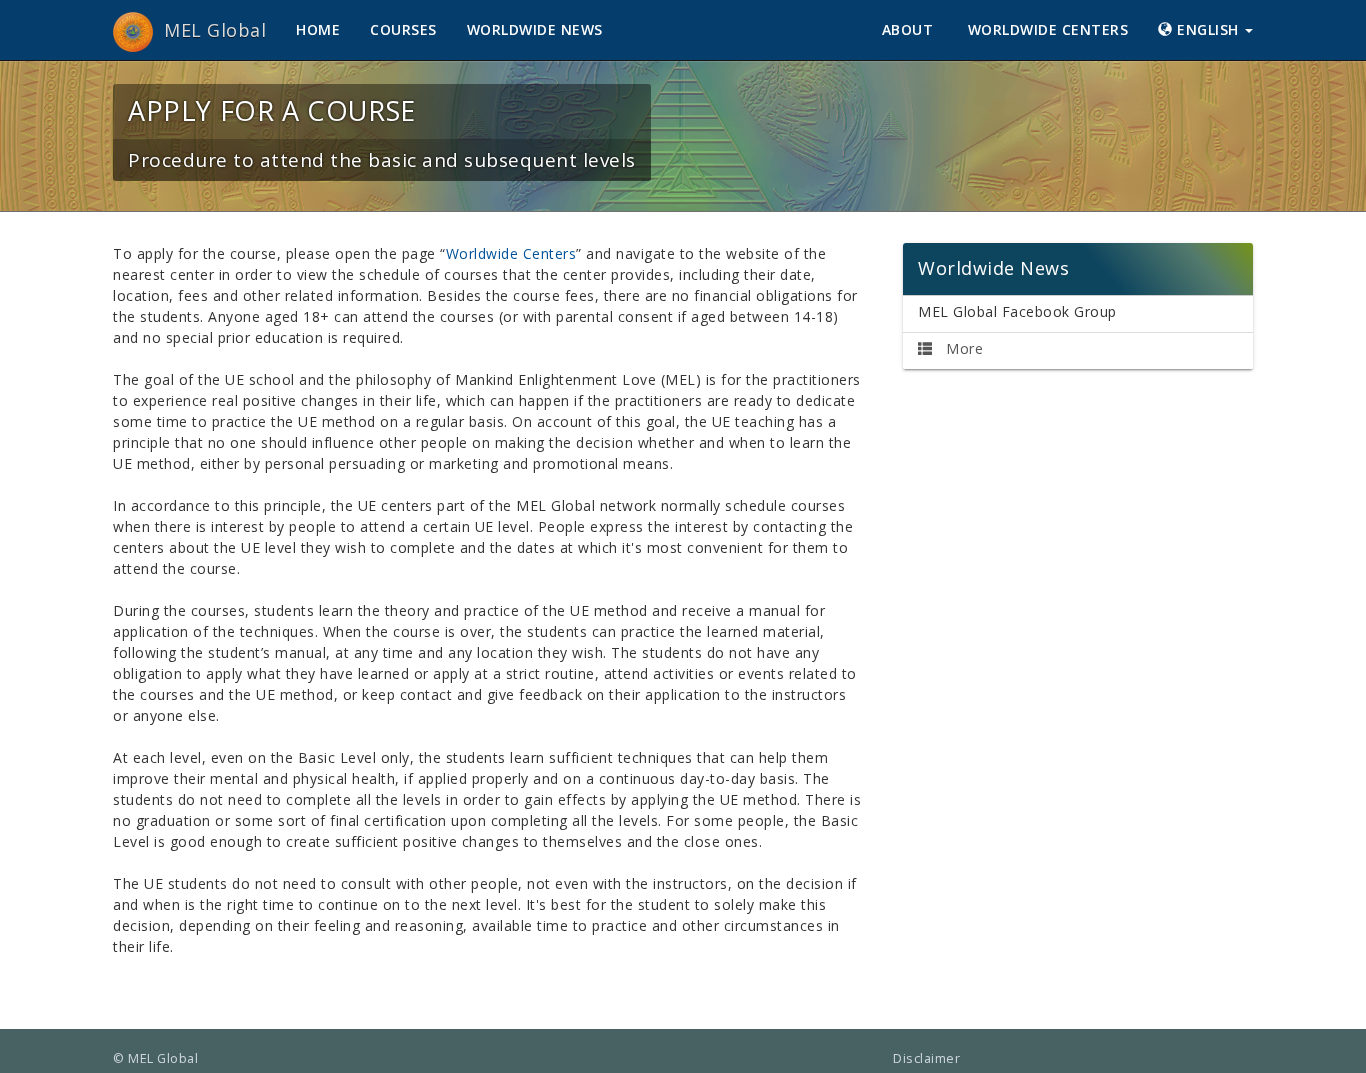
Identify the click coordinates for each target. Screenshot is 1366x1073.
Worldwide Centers (1048, 29)
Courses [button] (403, 29)
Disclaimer (926, 1058)
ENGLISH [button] (1208, 29)
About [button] (910, 29)
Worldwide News (535, 29)
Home (318, 29)
